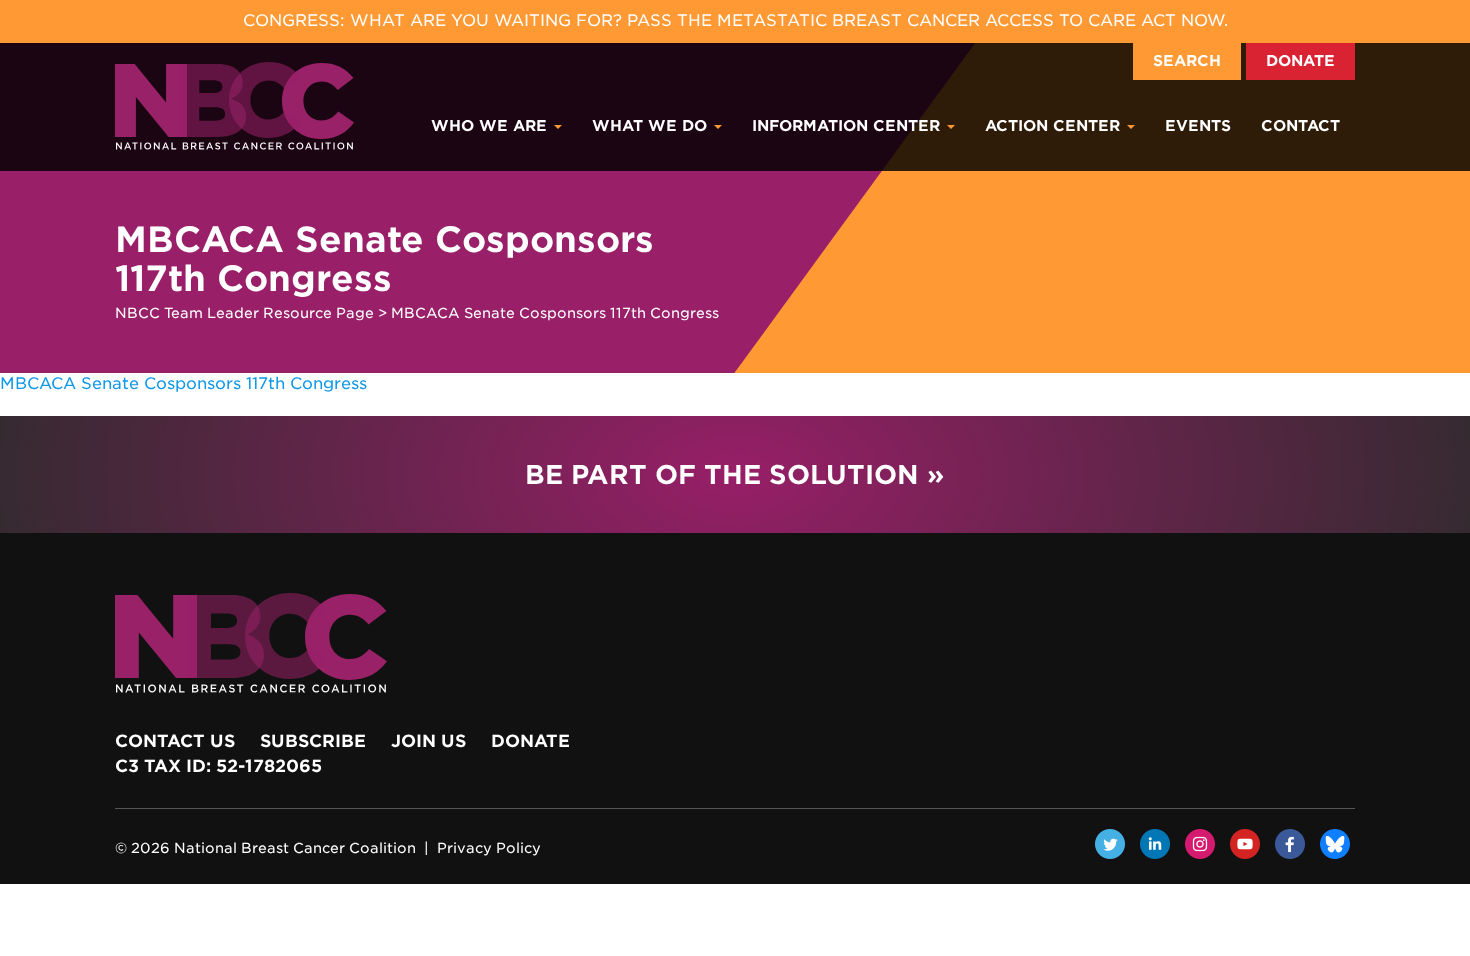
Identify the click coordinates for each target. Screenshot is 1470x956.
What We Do (652, 126)
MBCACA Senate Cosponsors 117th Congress (183, 383)
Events (1198, 126)
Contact (1300, 126)
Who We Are (491, 126)
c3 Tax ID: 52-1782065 (218, 766)
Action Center (1055, 126)
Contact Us (175, 741)
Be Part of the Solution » (734, 474)
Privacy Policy (489, 848)
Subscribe (313, 741)
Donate (1300, 61)
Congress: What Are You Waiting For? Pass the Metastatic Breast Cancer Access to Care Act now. (735, 20)
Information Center (848, 126)
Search (1187, 61)
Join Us (428, 741)
